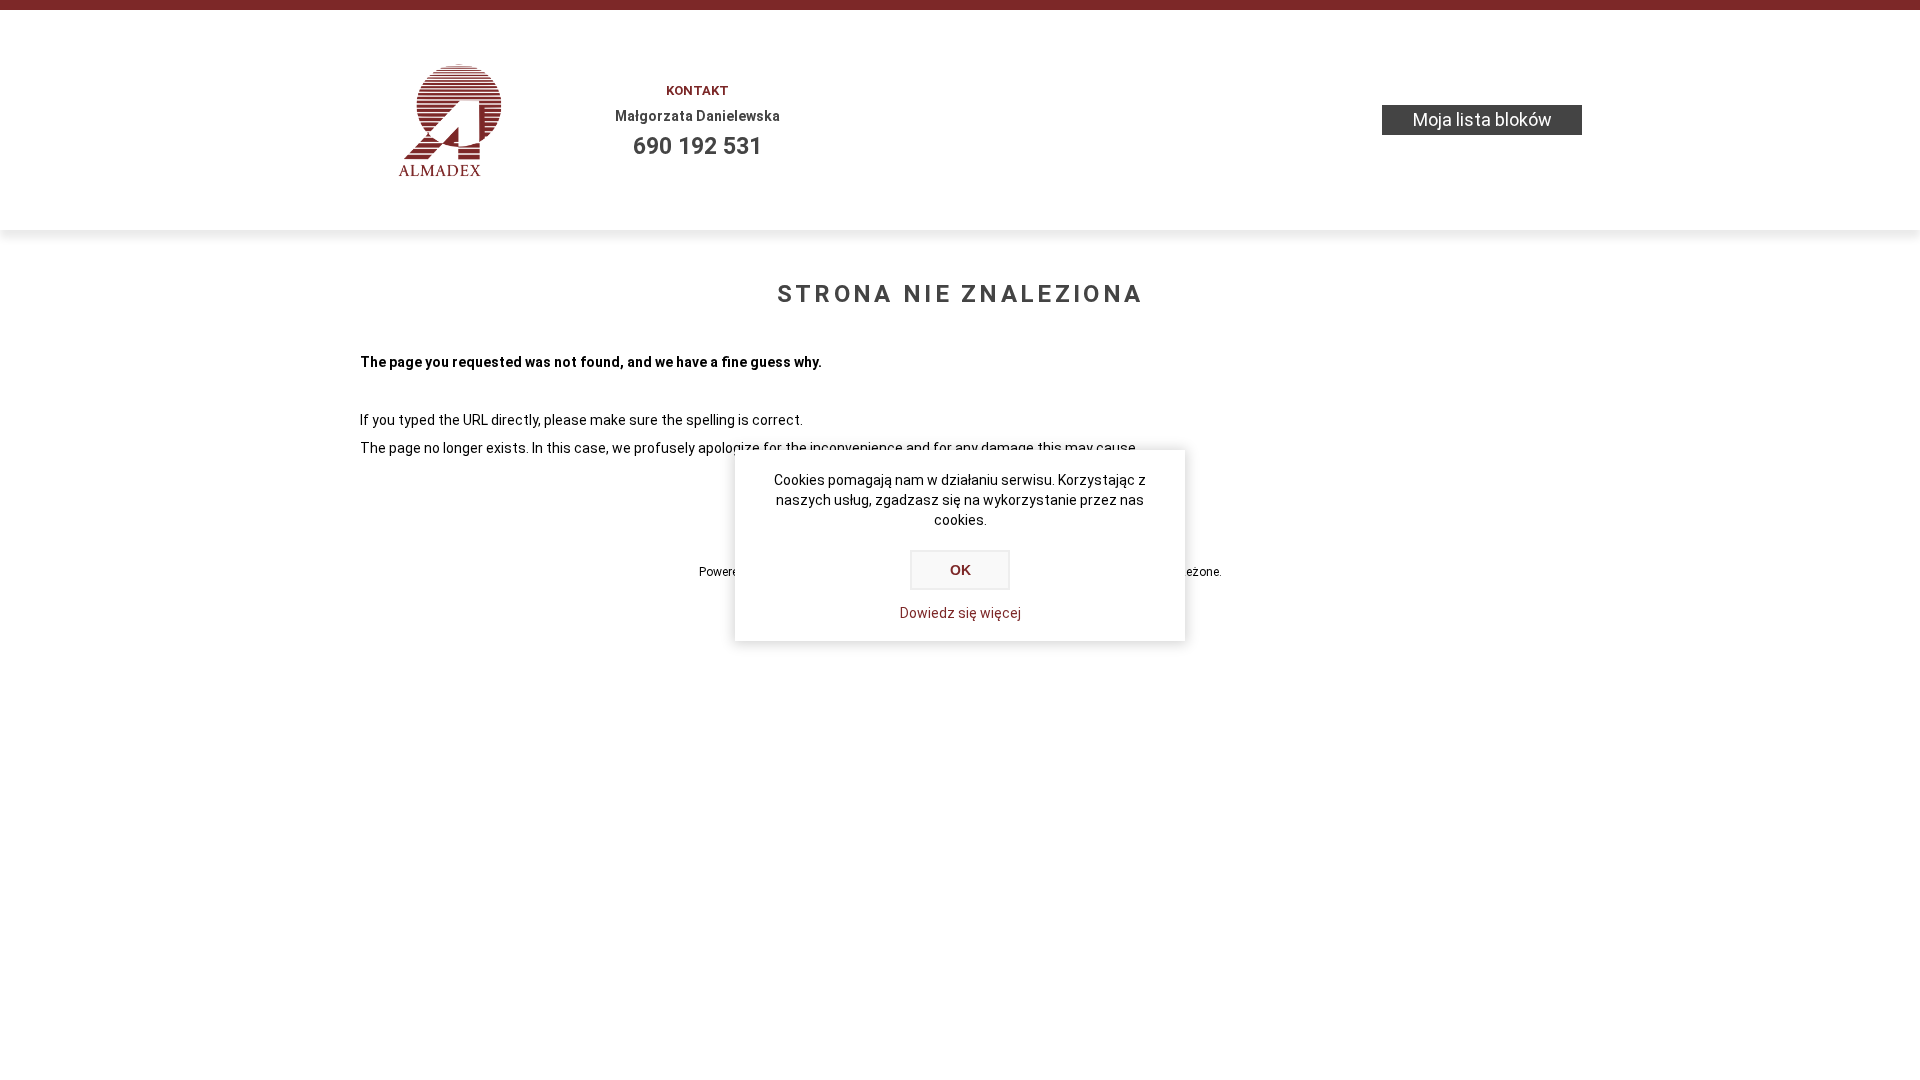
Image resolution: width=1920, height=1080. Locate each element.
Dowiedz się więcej (960, 613)
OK (960, 570)
